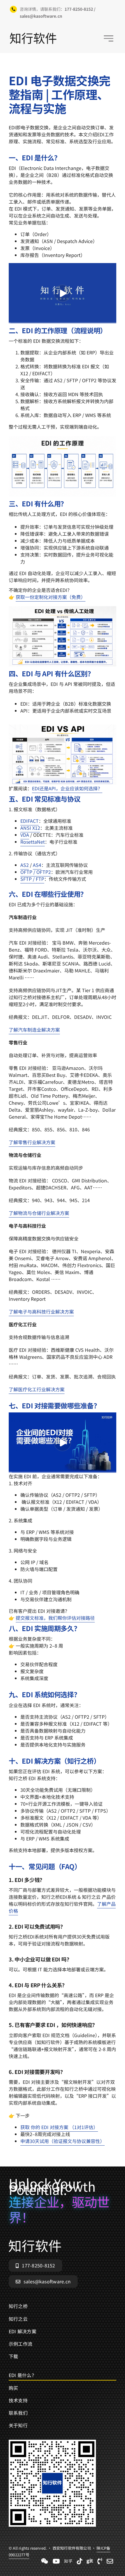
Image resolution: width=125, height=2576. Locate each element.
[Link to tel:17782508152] (100, 2561)
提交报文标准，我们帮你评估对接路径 (55, 1618)
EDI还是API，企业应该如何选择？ (67, 788)
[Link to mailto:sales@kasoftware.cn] (110, 2561)
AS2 (25, 865)
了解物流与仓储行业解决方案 (39, 1213)
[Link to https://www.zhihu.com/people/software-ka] (68, 2561)
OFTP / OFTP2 (36, 872)
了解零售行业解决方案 (32, 1142)
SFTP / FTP (32, 879)
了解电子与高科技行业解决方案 (41, 1311)
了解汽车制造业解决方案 (34, 1030)
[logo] (33, 35)
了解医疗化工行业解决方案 (37, 1389)
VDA (25, 835)
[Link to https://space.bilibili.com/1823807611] (56, 2561)
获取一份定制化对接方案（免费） (51, 597)
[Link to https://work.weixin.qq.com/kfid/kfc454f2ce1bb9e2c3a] (45, 2561)
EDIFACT (30, 821)
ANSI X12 (30, 828)
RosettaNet (33, 842)
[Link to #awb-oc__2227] (109, 38)
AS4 (37, 865)
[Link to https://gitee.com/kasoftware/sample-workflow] (90, 2561)
